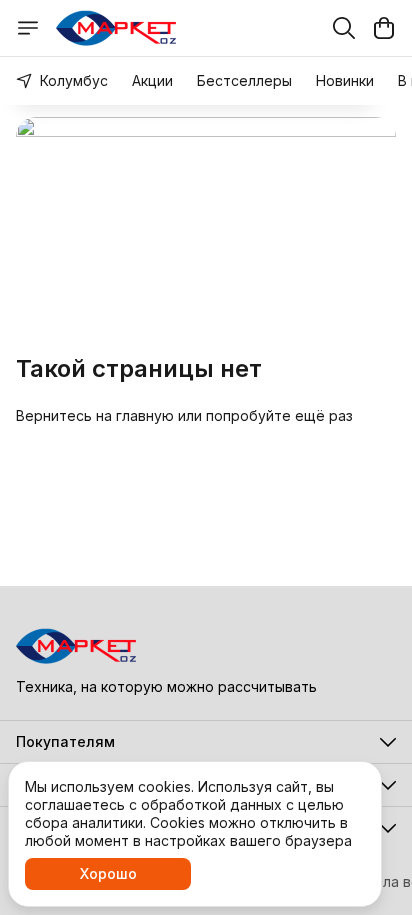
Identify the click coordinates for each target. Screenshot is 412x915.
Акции (152, 80)
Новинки (345, 80)
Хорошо (108, 873)
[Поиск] (344, 28)
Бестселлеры (244, 80)
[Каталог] (28, 28)
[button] (206, 742)
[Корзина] (384, 28)
